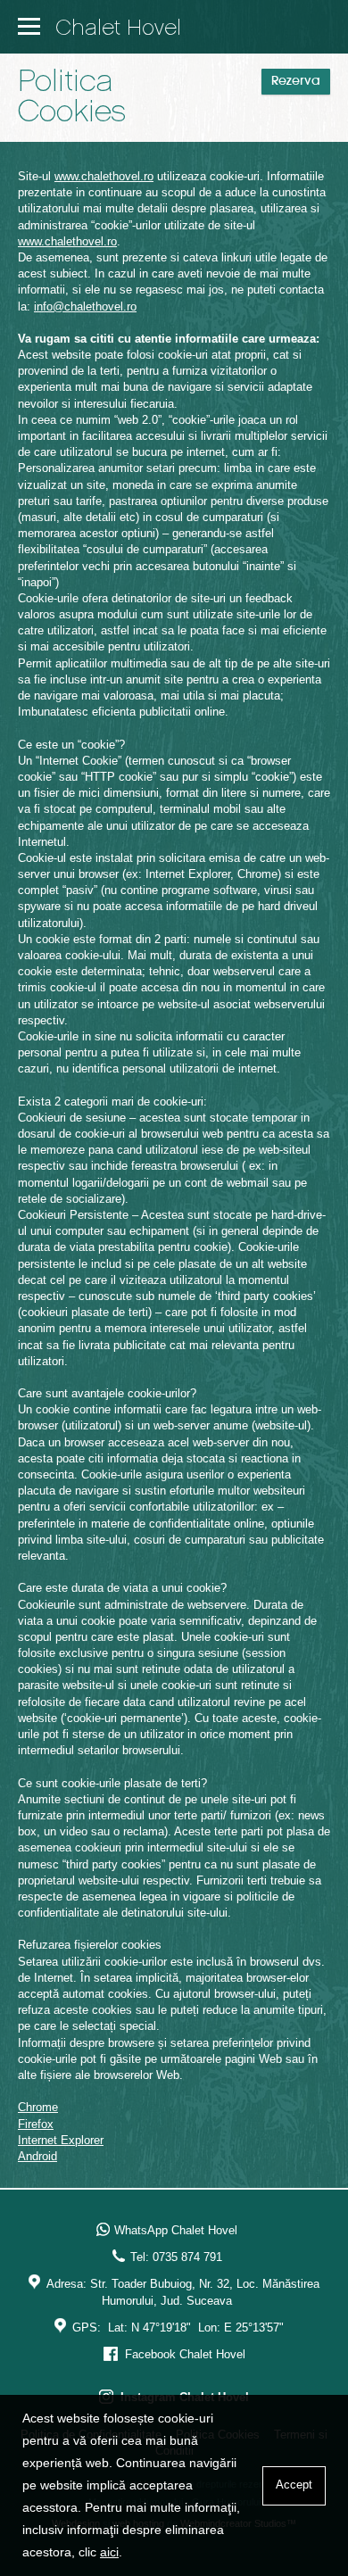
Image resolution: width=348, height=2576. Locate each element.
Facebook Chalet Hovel (183, 2354)
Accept (294, 2485)
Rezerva (296, 82)
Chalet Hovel (118, 29)
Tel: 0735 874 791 (176, 2257)
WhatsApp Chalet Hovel (176, 2230)
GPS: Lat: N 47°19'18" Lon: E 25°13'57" (178, 2328)
